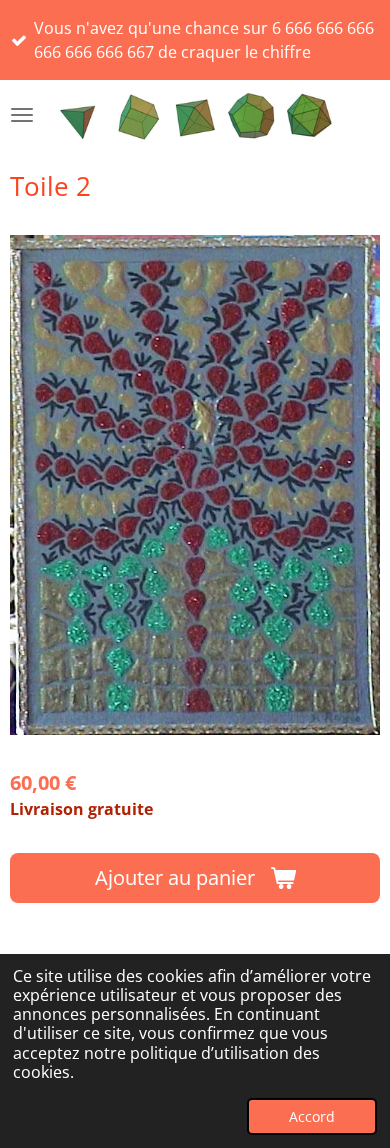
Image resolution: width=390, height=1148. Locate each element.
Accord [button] (312, 1116)
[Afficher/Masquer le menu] (22, 115)
